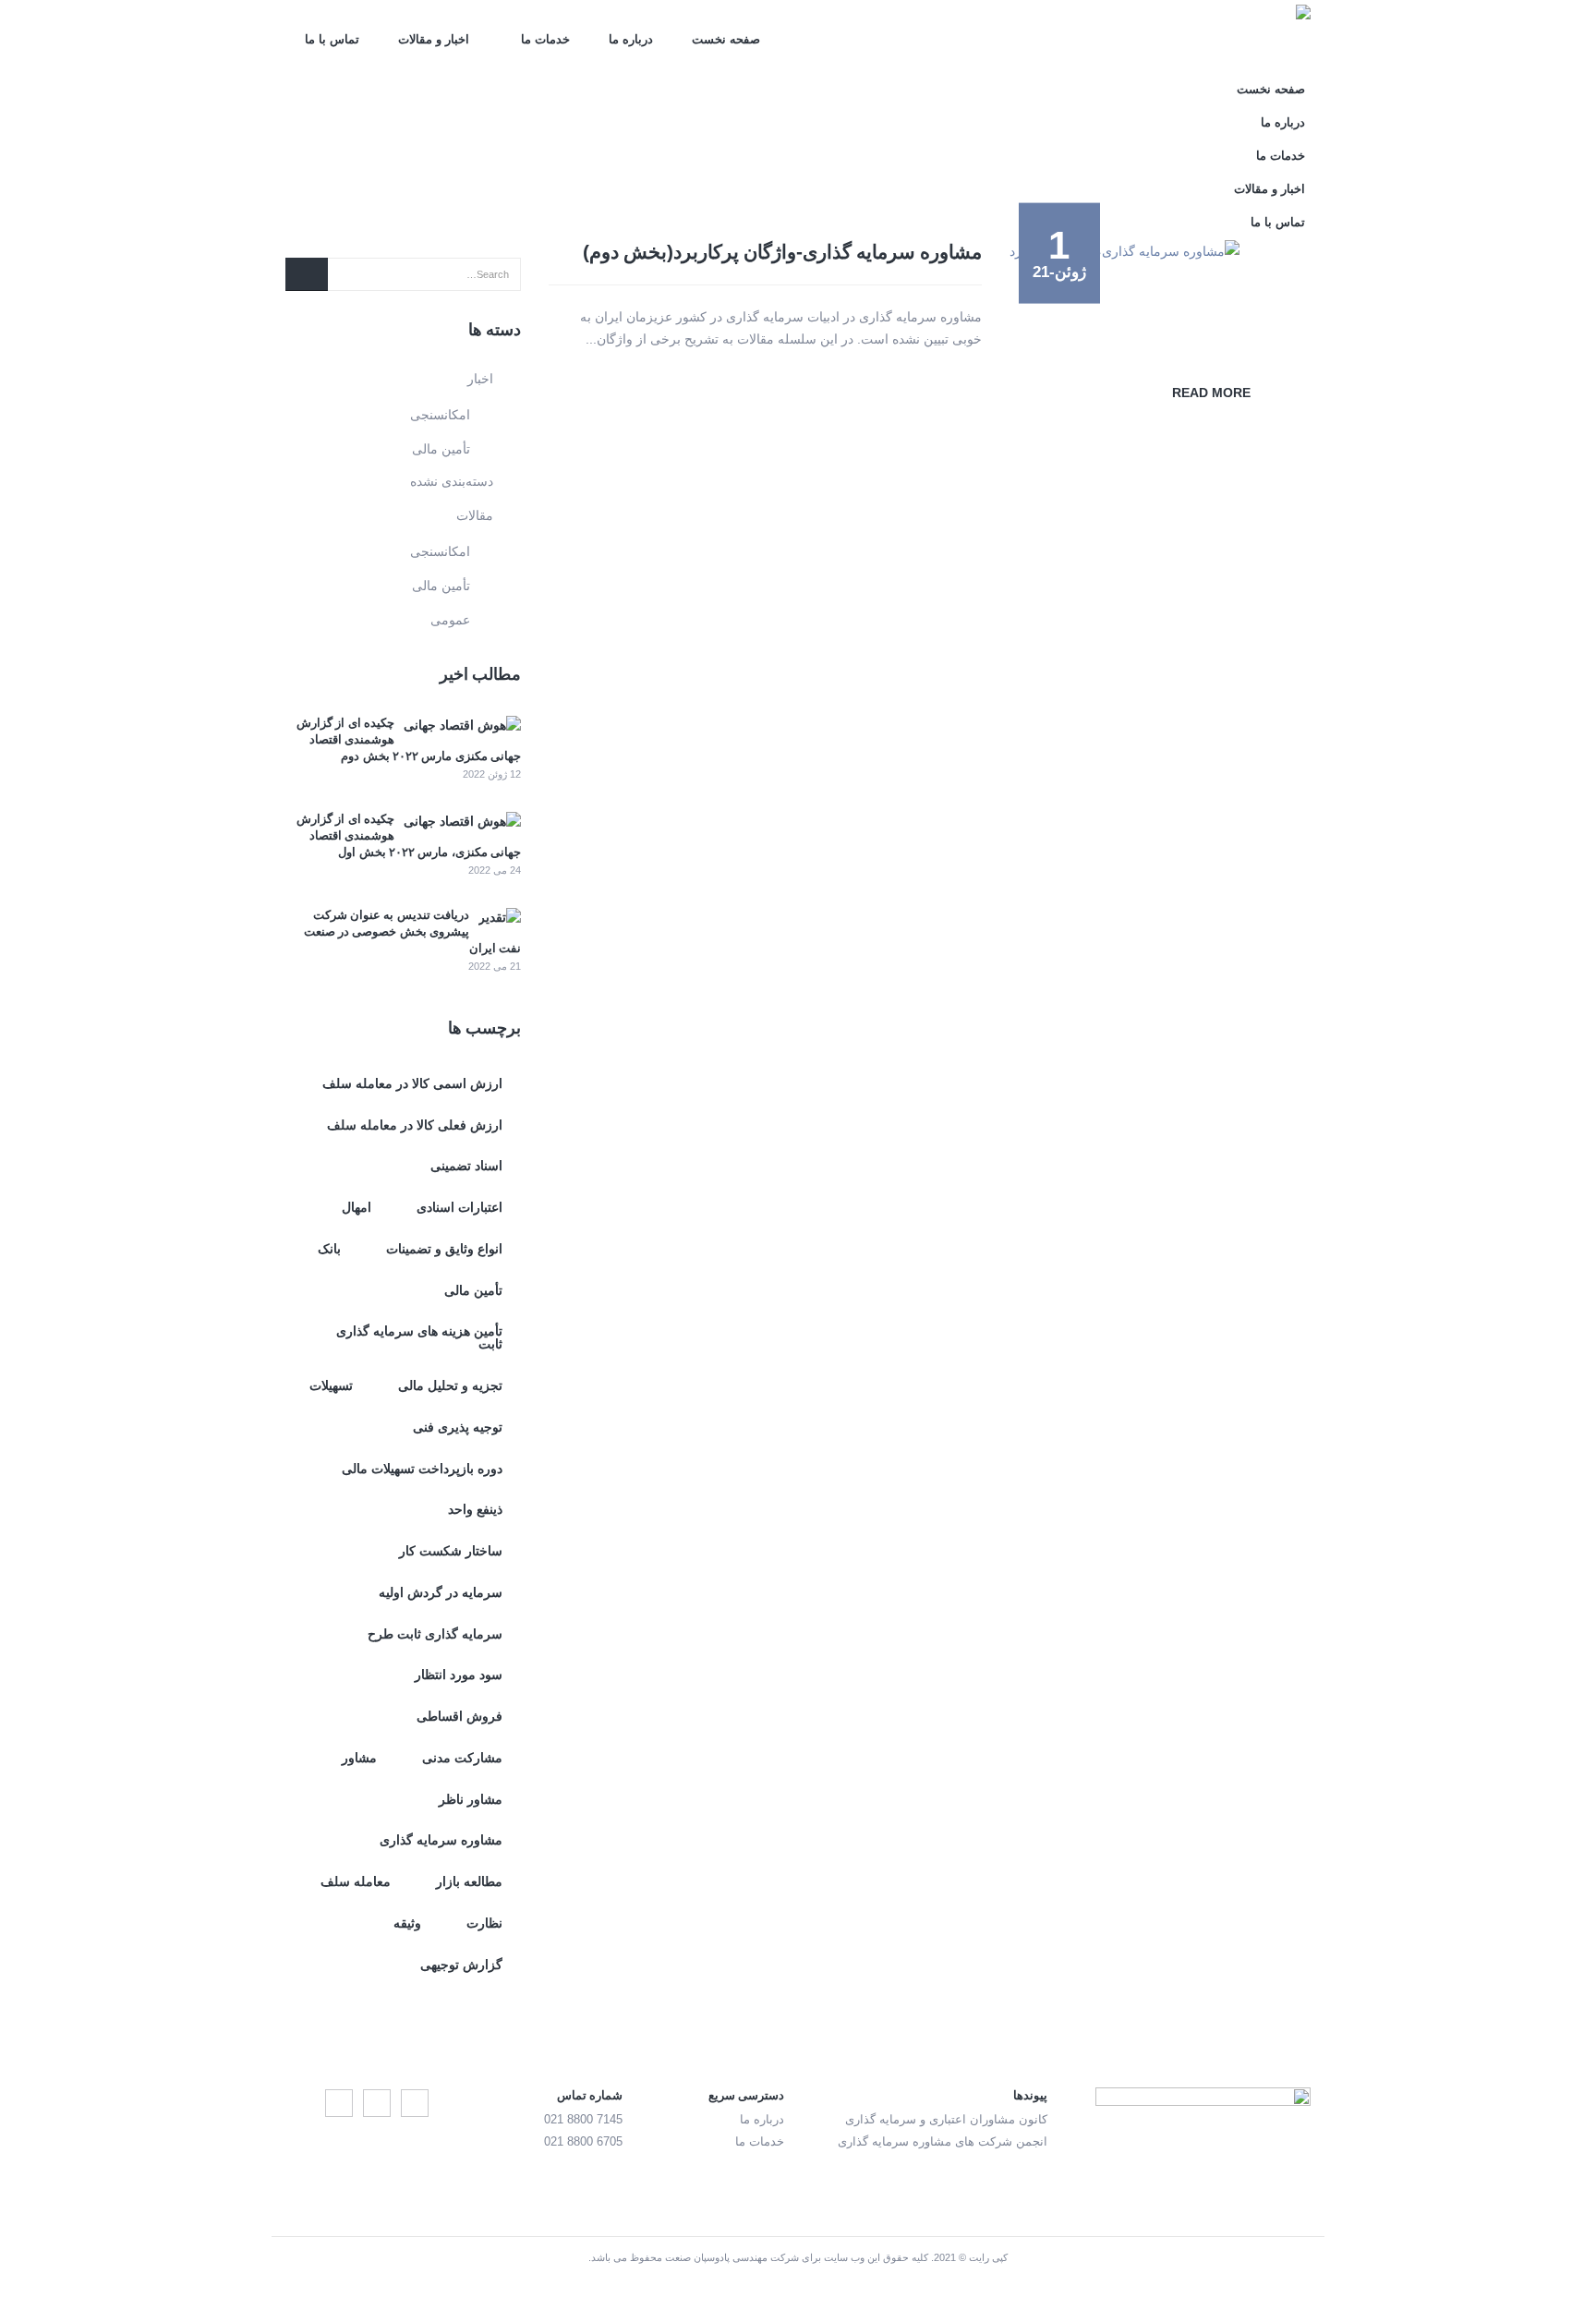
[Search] (307, 274)
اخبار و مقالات (434, 39)
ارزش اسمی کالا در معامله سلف (412, 1083)
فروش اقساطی (459, 1716)
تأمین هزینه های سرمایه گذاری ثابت (419, 1337)
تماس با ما (332, 39)
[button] (304, 184)
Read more (1211, 393)
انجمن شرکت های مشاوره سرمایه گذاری (943, 2142)
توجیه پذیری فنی (458, 1427)
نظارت (484, 1923)
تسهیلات (331, 1385)
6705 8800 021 (583, 2142)
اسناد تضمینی (466, 1166)
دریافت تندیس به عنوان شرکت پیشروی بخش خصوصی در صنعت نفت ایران (412, 931)
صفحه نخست (726, 39)
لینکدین (377, 2103)
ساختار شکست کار (451, 1551)
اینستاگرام (415, 2103)
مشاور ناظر (471, 1799)
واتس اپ (339, 2103)
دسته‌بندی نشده (452, 481)
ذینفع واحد (475, 1509)
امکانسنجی (440, 415)
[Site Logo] (1203, 37)
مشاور (359, 1758)
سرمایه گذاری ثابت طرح (435, 1634)
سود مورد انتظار (459, 1675)
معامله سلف (356, 1881)
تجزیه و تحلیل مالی (450, 1385)
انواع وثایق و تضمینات (444, 1249)
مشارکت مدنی (462, 1758)
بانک (329, 1249)
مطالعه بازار (469, 1881)
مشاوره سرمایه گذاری (441, 1840)
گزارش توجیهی (461, 1965)
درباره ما (631, 39)
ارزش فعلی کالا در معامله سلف (415, 1125)
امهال (357, 1207)
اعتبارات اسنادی (459, 1207)
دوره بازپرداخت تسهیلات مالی (422, 1469)
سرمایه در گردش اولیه (441, 1592)
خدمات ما (545, 39)
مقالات (475, 515)
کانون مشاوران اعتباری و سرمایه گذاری (946, 2120)
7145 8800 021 (583, 2120)
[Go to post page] (462, 724)
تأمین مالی (441, 449)
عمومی (450, 620)
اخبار (480, 379)
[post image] (1160, 251)
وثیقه (407, 1923)
